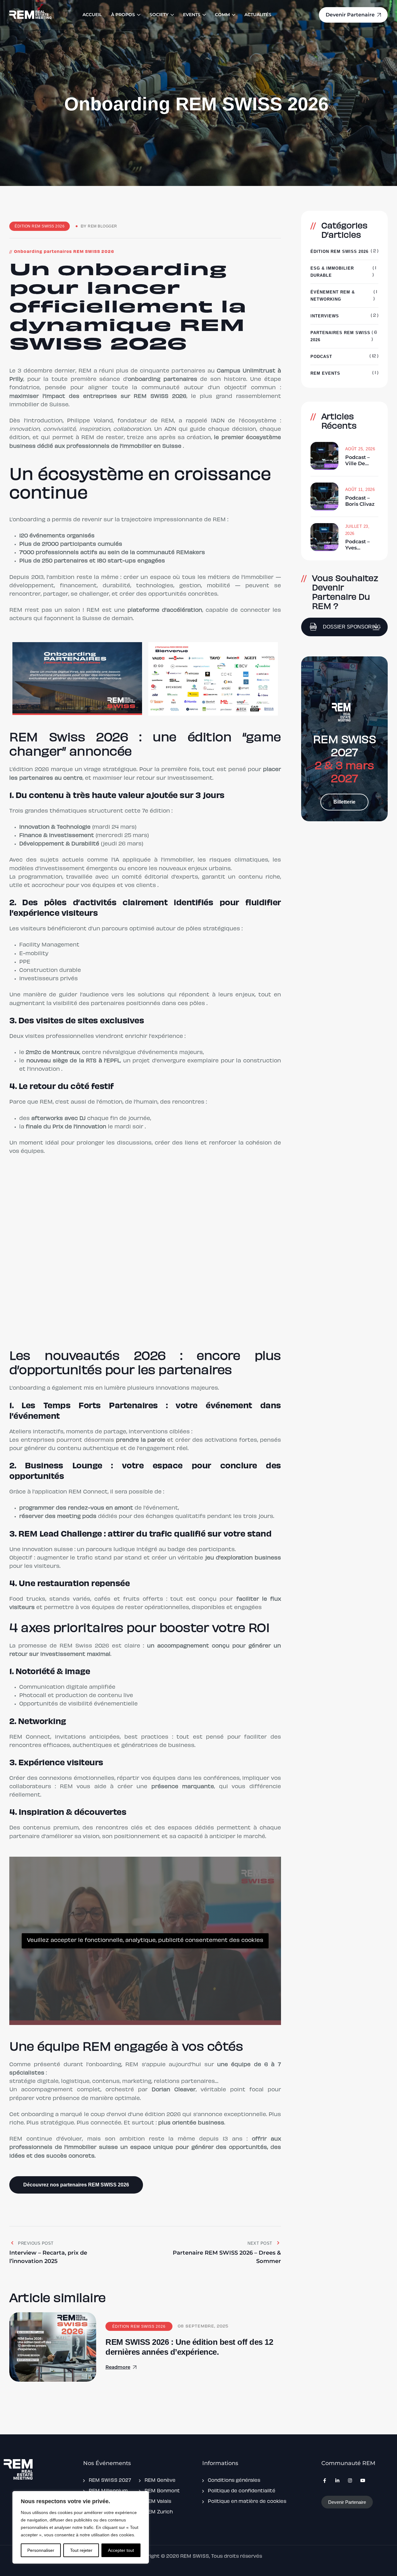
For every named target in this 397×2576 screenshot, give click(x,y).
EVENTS (192, 15)
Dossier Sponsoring (352, 627)
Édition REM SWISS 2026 (40, 226)
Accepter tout (121, 2550)
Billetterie (344, 802)
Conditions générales (234, 2481)
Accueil (92, 15)
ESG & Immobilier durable (332, 272)
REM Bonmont (162, 2491)
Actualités (258, 15)
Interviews (325, 316)
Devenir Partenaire (347, 2502)
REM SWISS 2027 (110, 2481)
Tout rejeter (81, 2550)
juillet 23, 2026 (357, 530)
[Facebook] (325, 2481)
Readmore (118, 2367)
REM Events (325, 373)
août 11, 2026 (360, 490)
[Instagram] (350, 2481)
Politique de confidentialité (242, 2491)
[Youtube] (363, 2481)
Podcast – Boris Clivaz (360, 501)
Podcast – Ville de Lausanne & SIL (360, 461)
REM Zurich (159, 2512)
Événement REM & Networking (333, 296)
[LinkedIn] (337, 2481)
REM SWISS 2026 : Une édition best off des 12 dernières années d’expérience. (189, 2347)
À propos (123, 15)
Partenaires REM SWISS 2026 (340, 336)
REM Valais (158, 2502)
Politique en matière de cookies (247, 2502)
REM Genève (160, 2481)
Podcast (321, 357)
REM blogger (103, 226)
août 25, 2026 (360, 449)
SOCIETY (159, 15)
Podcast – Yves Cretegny (357, 545)
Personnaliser (41, 2550)
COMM (222, 15)
